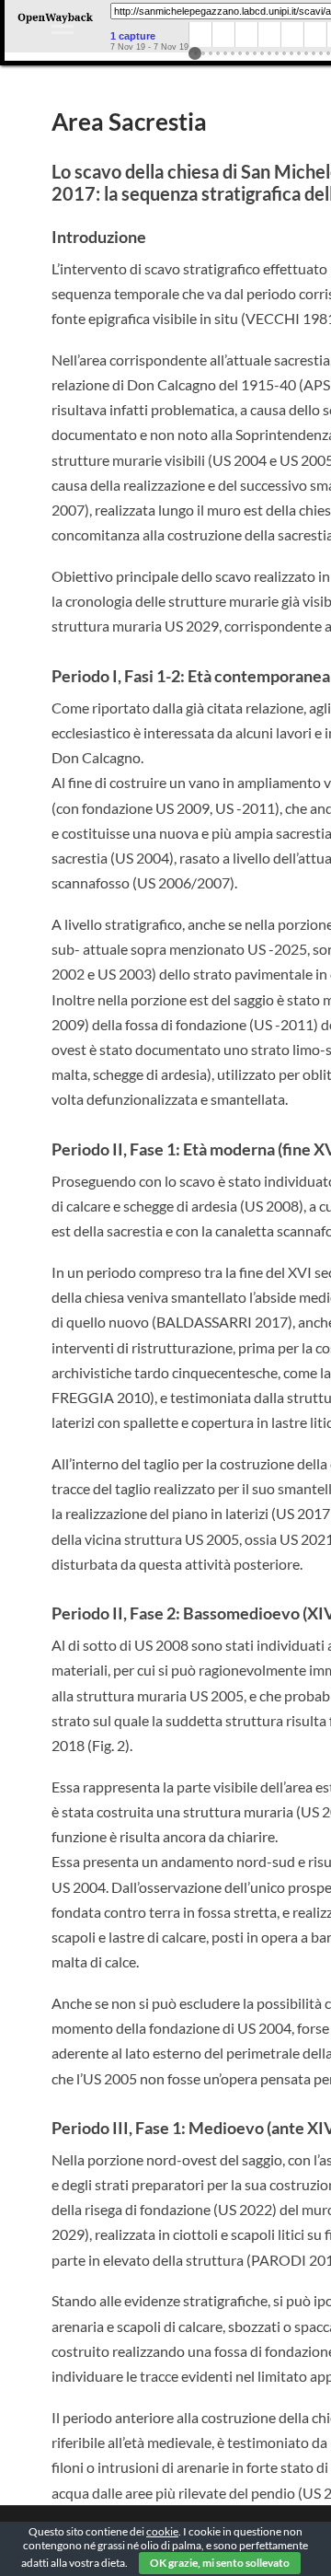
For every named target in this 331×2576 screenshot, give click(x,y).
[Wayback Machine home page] (55, 23)
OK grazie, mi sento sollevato (220, 2563)
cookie (162, 2531)
